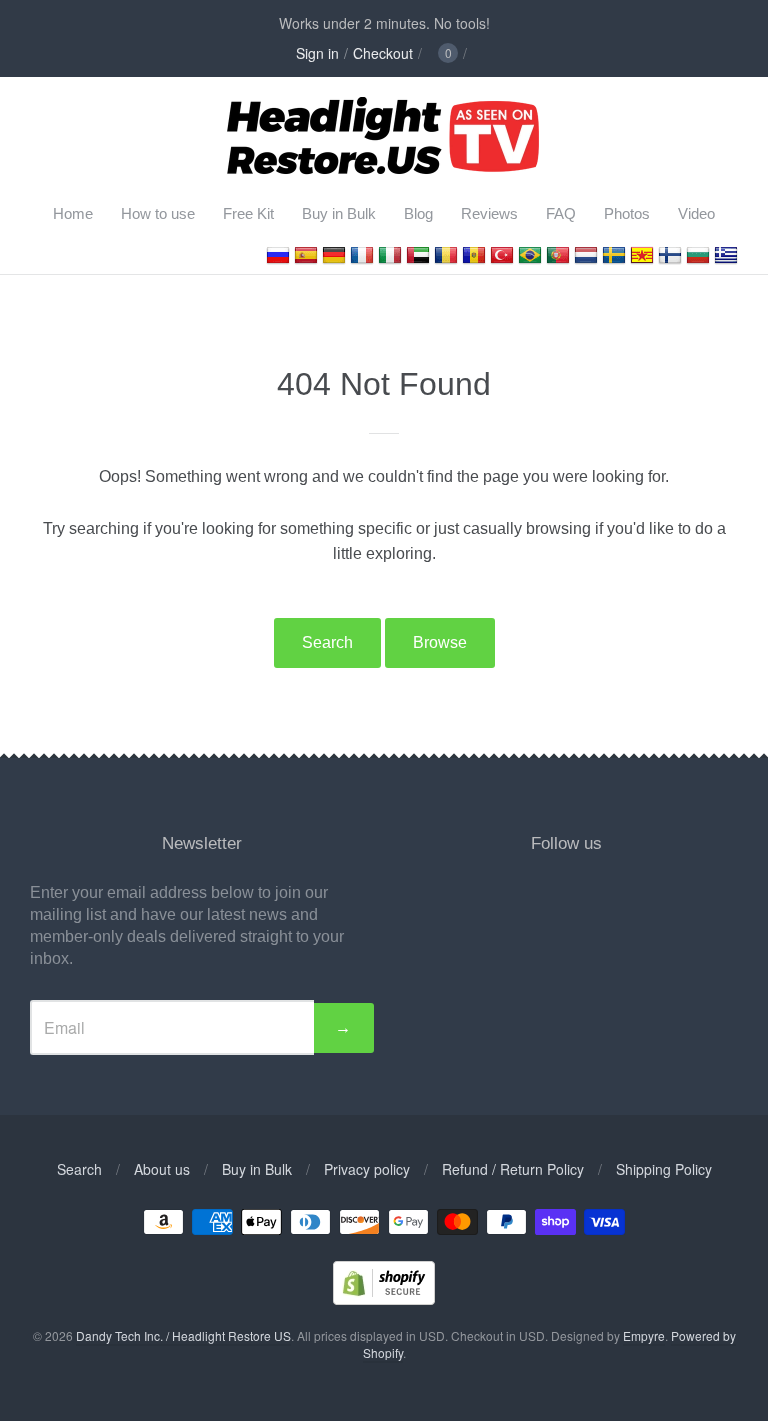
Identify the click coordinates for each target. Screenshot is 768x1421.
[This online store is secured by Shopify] (384, 1298)
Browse (440, 642)
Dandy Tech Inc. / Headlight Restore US (183, 1335)
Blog (418, 213)
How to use (158, 213)
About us (162, 1169)
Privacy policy (367, 1169)
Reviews (489, 213)
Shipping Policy (664, 1169)
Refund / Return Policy (513, 1169)
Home (73, 213)
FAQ (561, 213)
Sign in (317, 53)
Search (327, 642)
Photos (627, 213)
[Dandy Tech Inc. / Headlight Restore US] (384, 167)
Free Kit (248, 213)
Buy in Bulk (339, 213)
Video (696, 213)
